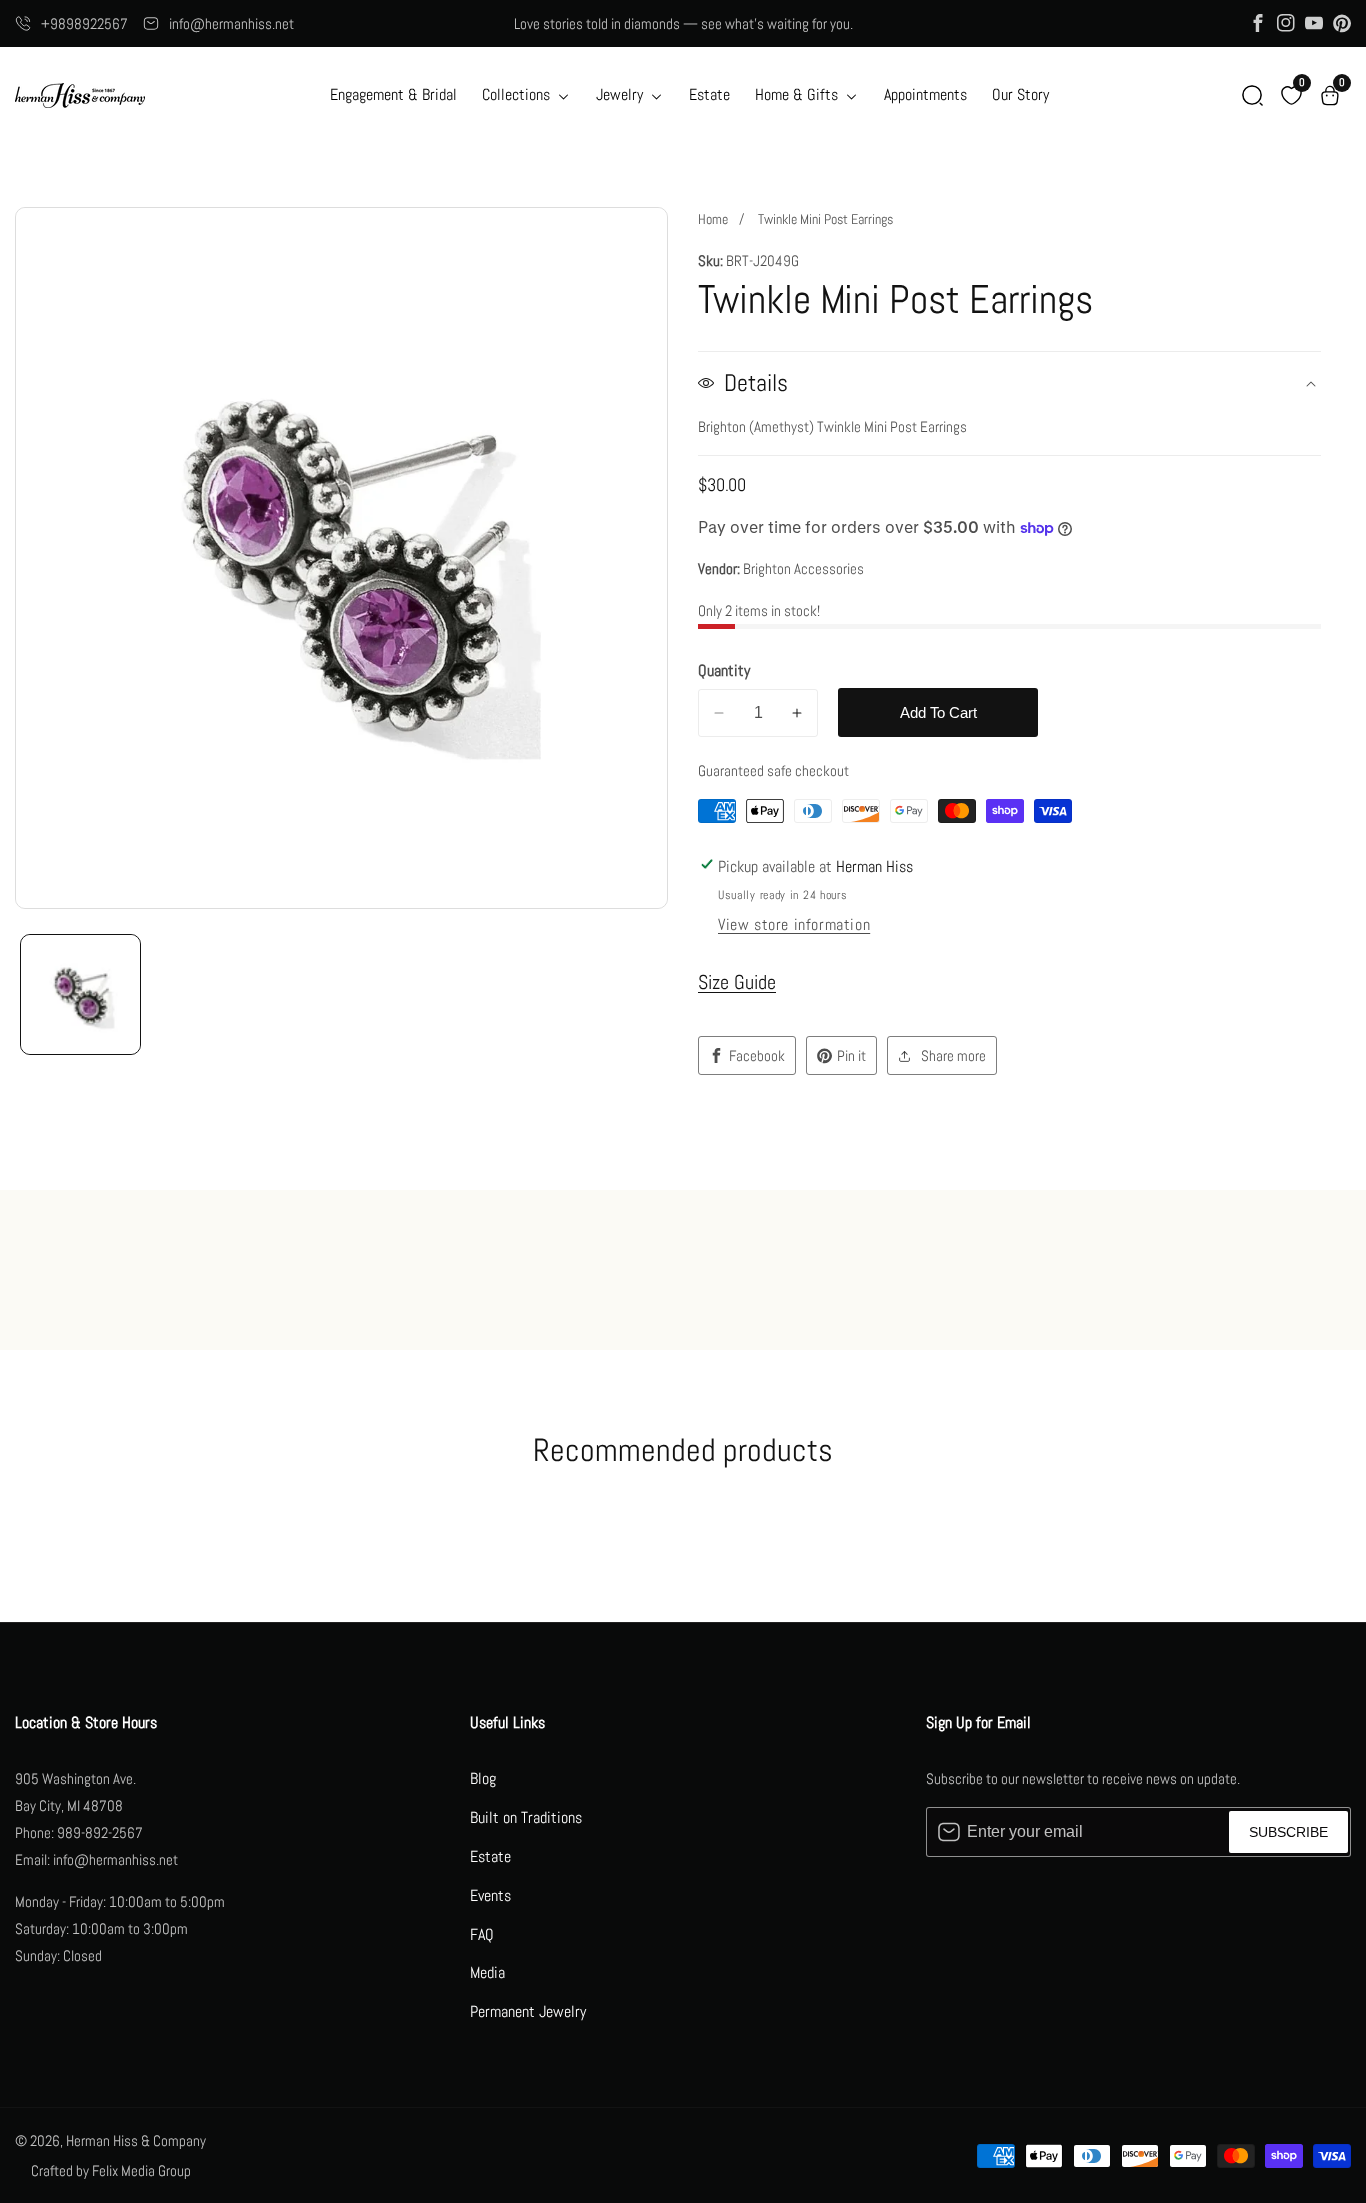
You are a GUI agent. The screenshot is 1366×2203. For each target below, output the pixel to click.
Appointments (925, 94)
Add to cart (938, 712)
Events (490, 1895)
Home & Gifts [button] (798, 94)
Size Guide (737, 982)
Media (487, 1972)
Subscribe (1288, 1832)
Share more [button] (953, 1055)
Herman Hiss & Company (136, 2140)
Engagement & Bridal (393, 94)
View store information (794, 924)
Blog (483, 1778)
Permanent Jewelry (528, 2011)
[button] (1252, 95)
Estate (709, 94)
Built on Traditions (526, 1817)
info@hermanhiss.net (231, 23)
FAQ (482, 1934)
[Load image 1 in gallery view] (80, 994)
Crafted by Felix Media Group (111, 2170)
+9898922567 (84, 23)
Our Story (1020, 94)
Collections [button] (518, 94)
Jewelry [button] (621, 94)
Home (713, 219)
